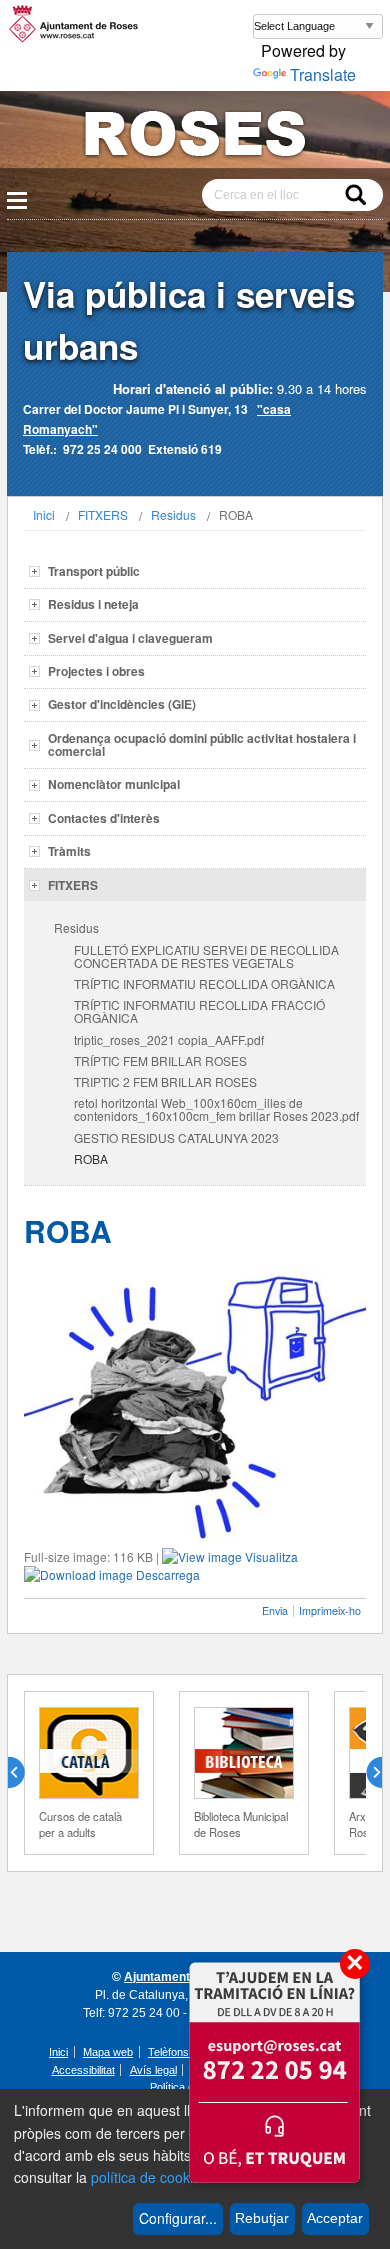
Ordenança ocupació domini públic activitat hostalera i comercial (202, 744)
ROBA (91, 1158)
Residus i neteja (93, 604)
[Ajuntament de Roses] (195, 137)
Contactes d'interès (104, 818)
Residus (173, 514)
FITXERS (103, 514)
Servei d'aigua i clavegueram (130, 638)
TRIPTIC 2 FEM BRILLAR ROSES (165, 1081)
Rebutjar (262, 2218)
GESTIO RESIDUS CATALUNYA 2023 (176, 1137)
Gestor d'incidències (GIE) (122, 704)
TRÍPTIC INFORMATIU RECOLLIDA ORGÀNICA (204, 983)
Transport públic (94, 571)
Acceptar (335, 2218)
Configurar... (178, 2218)
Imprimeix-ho (330, 1610)
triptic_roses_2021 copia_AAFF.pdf (169, 1039)
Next (366, 1773)
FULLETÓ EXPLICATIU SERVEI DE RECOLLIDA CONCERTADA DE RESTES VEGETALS (206, 956)
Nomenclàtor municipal (114, 784)
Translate (323, 74)
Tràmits (69, 851)
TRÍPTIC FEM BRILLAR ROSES (160, 1060)
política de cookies (149, 2177)
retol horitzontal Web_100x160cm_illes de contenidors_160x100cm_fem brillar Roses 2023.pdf (216, 1109)
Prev (24, 1773)
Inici (44, 514)
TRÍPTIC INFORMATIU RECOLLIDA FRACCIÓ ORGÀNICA (199, 1011)
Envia (275, 1610)
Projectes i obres (96, 671)
